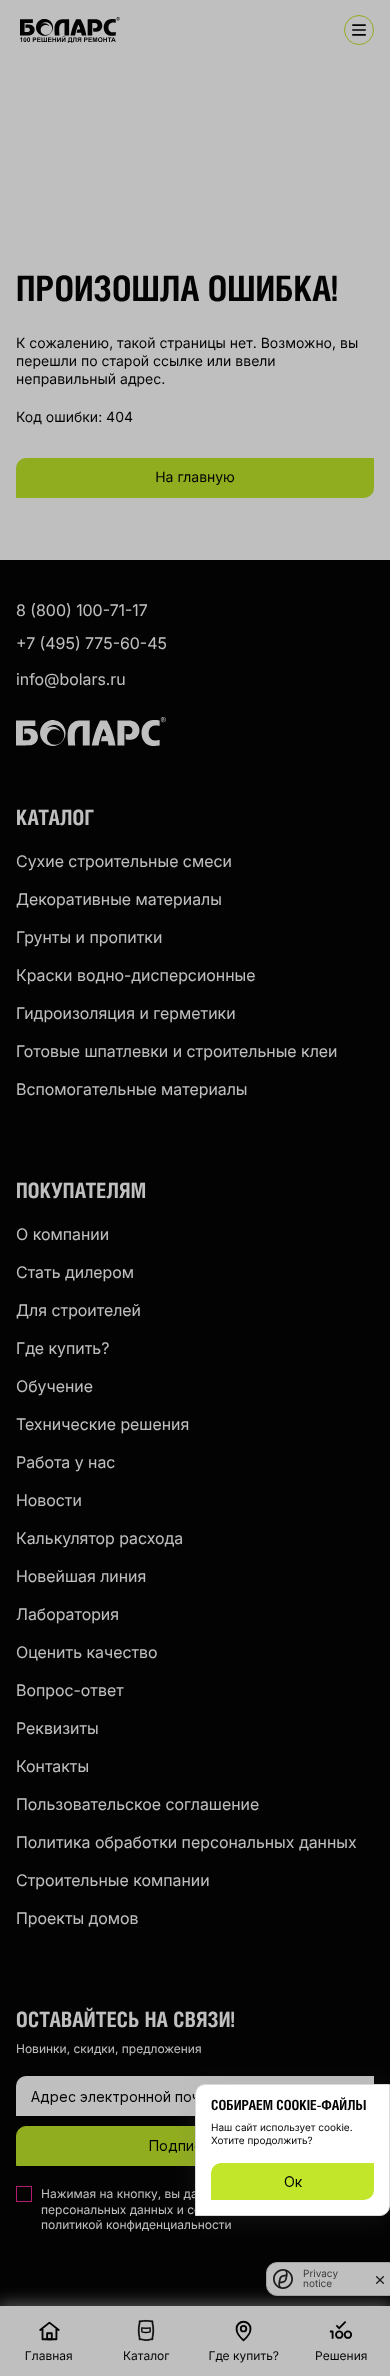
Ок (293, 2181)
